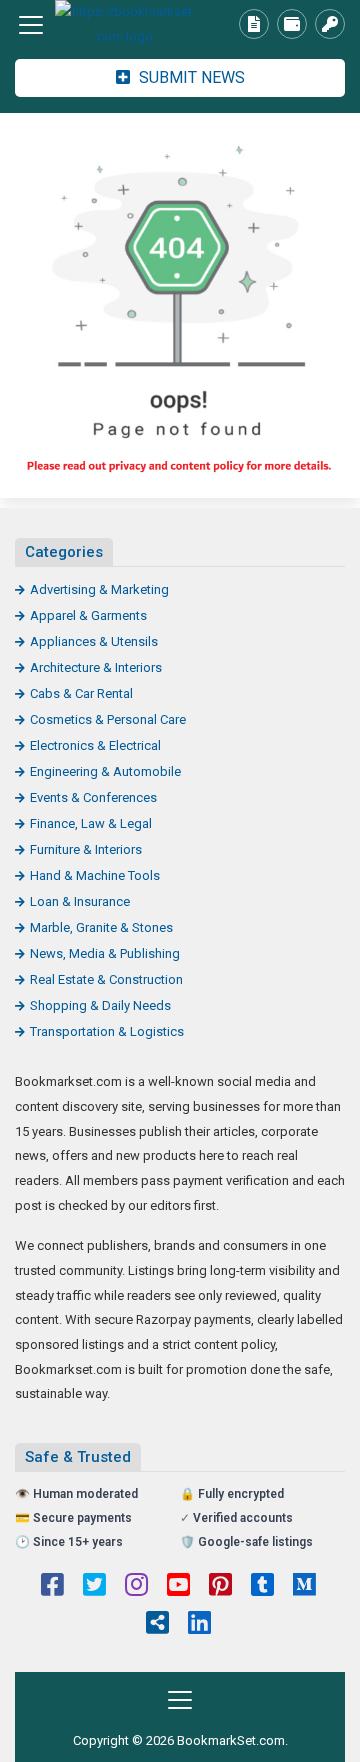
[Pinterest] (220, 1587)
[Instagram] (136, 1587)
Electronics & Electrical (95, 745)
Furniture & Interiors (86, 849)
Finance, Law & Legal (91, 823)
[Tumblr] (262, 1587)
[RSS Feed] (157, 1625)
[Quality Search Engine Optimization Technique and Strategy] (125, 24)
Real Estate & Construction (106, 979)
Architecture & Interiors (96, 667)
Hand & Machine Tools (95, 875)
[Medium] (304, 1587)
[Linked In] (199, 1625)
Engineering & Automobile (105, 771)
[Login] (330, 24)
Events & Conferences (93, 797)
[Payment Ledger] (292, 24)
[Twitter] (94, 1587)
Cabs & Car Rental (81, 693)
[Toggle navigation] (31, 25)
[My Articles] (254, 24)
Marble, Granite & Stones (101, 927)
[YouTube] (178, 1587)
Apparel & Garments (88, 615)
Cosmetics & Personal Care (108, 719)
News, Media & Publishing (105, 953)
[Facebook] (52, 1587)
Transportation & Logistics (107, 1031)
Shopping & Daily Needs (100, 1005)
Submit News (190, 77)
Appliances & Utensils (94, 641)
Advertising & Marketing (99, 589)
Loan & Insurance (80, 901)
